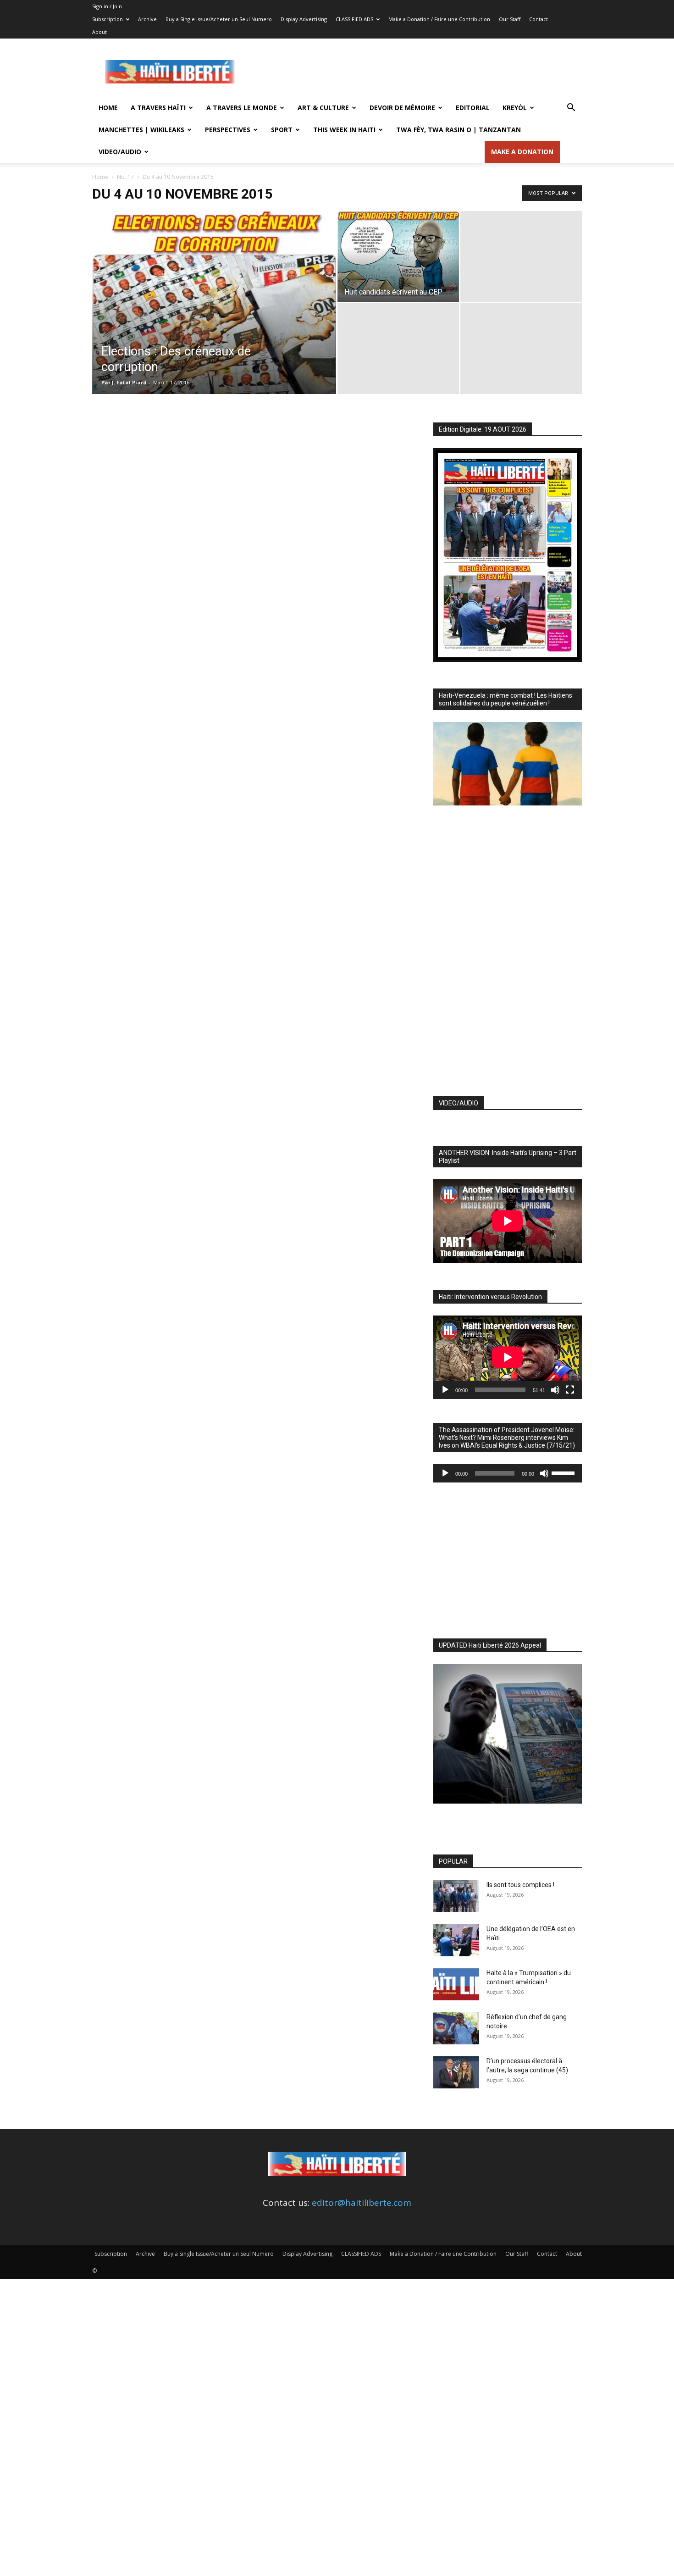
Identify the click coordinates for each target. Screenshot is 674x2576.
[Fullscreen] (570, 1390)
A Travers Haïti (158, 108)
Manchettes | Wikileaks (141, 130)
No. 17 (125, 177)
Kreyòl (515, 108)
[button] (571, 108)
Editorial (473, 108)
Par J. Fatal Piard (124, 382)
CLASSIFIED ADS (354, 19)
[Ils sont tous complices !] (456, 1896)
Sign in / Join (107, 6)
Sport (282, 130)
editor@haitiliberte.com (362, 2203)
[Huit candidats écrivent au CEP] (398, 256)
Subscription (108, 19)
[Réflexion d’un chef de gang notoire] (456, 2028)
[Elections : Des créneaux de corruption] (214, 317)
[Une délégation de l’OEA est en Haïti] (456, 1940)
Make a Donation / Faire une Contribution (439, 19)
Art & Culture (323, 108)
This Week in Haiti (344, 130)
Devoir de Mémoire (402, 108)
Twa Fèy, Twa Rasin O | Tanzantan (459, 130)
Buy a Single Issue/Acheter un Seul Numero (219, 19)
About (99, 32)
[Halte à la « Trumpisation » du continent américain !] (456, 1984)
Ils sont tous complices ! (520, 1885)
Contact (539, 19)
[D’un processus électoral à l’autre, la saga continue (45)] (456, 2072)
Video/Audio (120, 152)
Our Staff (510, 19)
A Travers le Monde (242, 108)
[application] (508, 1357)
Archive (147, 19)
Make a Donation (522, 152)
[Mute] (555, 1390)
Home (108, 108)
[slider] (564, 1472)
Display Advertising (304, 19)
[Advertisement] (415, 72)
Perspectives (228, 130)
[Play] (445, 1390)
